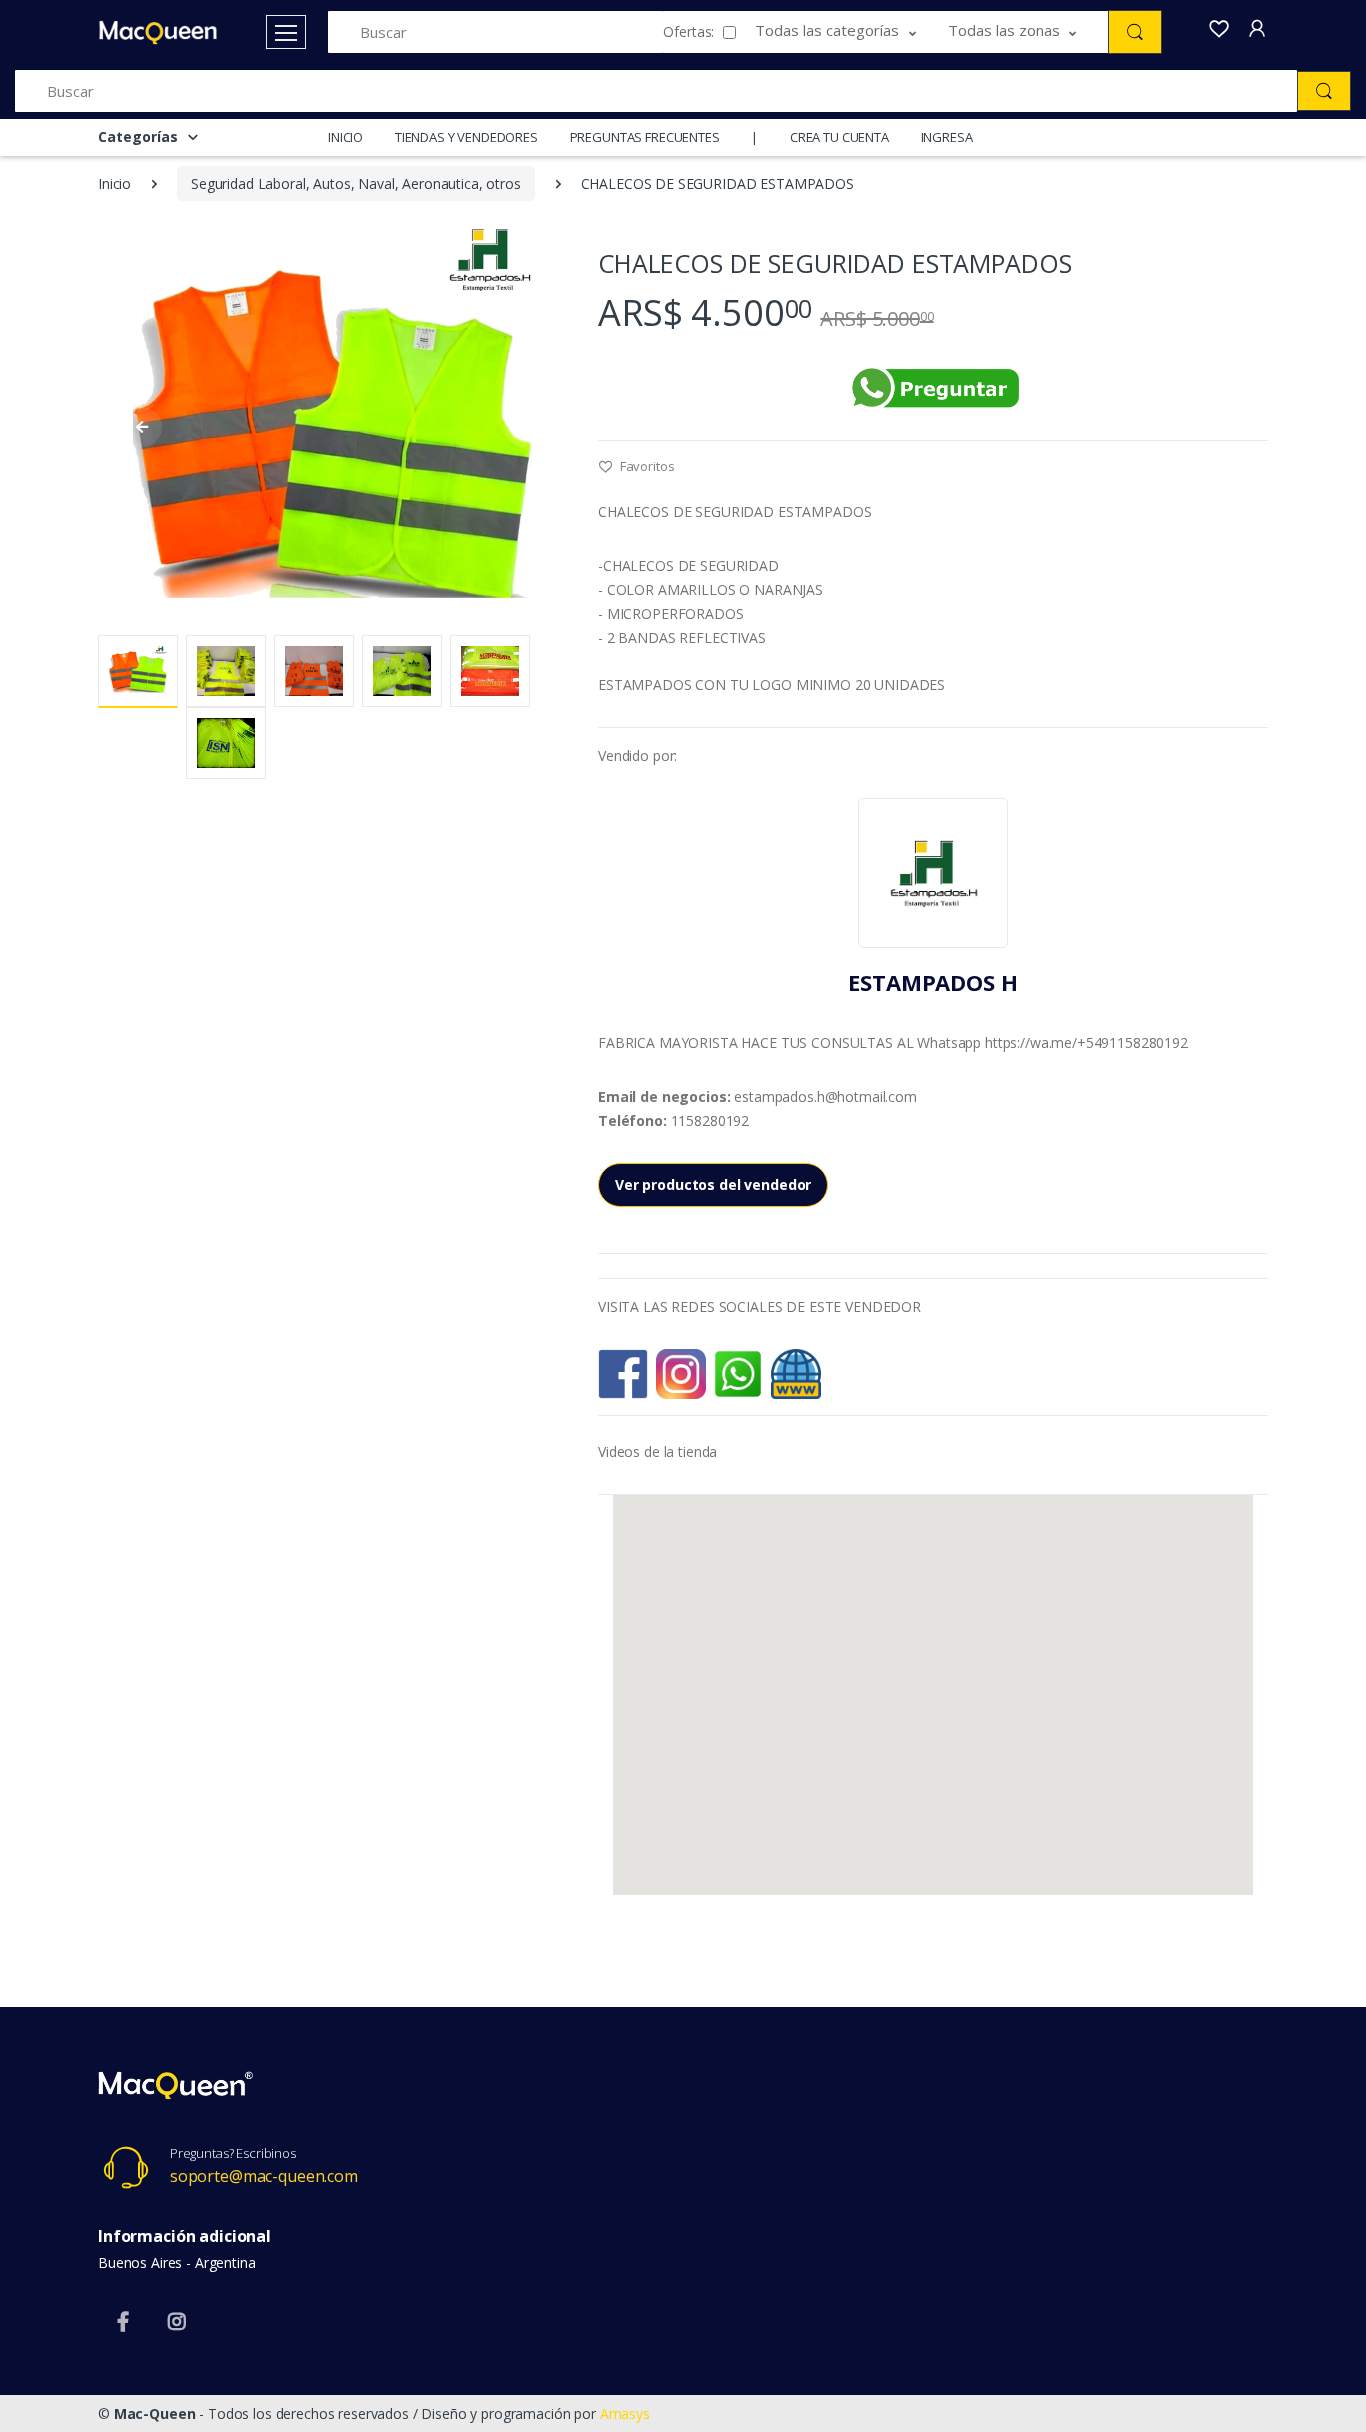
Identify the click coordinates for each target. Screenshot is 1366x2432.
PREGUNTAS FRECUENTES (645, 137)
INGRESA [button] (947, 137)
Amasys (625, 2413)
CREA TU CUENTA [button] (839, 137)
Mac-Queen (155, 2413)
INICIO (345, 137)
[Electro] (158, 32)
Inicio (114, 183)
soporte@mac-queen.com (264, 2176)
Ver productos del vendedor (713, 1184)
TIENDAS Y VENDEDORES (466, 137)
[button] (851, 32)
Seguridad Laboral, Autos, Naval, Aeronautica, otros (356, 183)
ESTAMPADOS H (932, 982)
